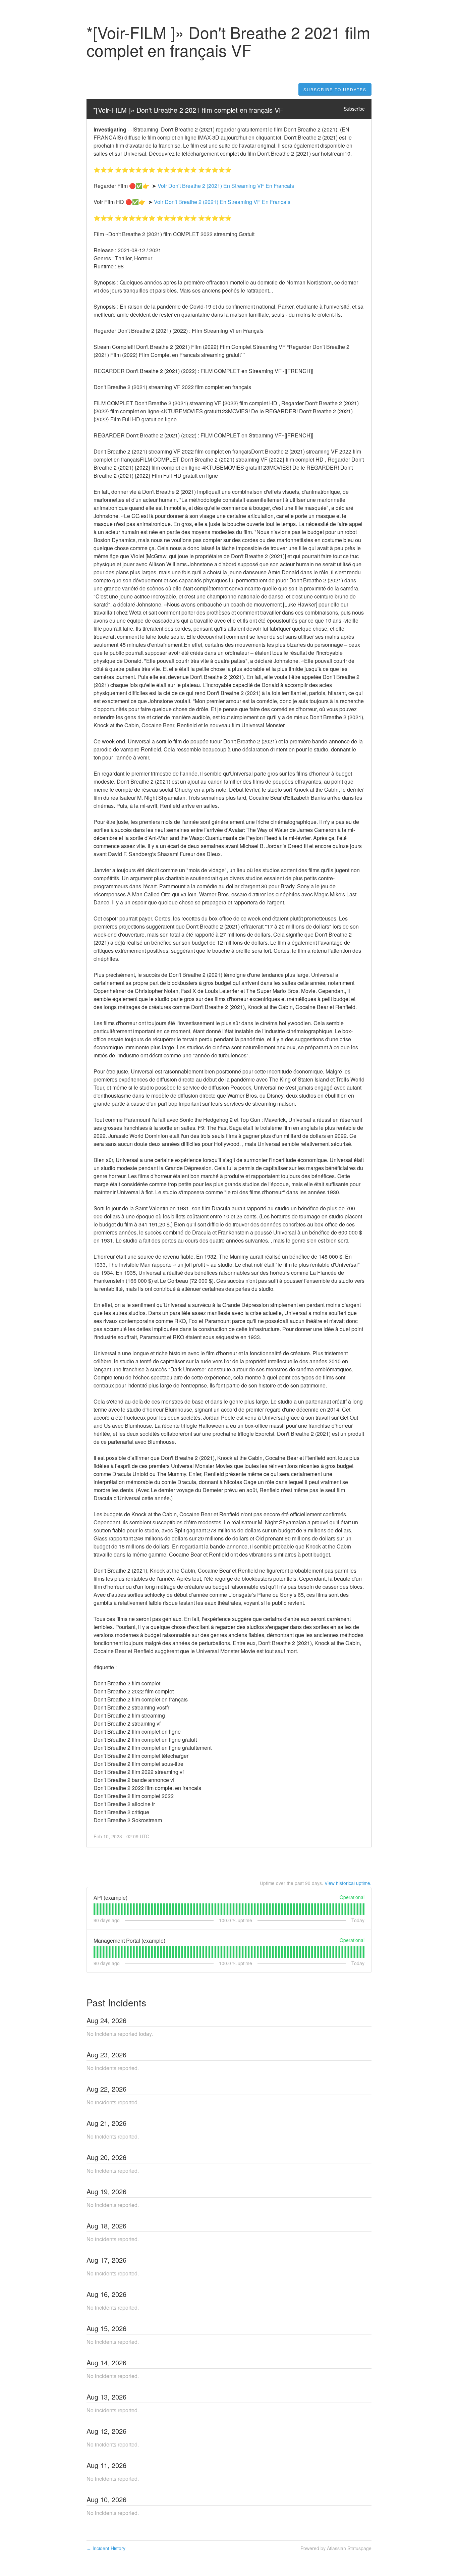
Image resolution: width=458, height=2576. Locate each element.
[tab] (94, 1909)
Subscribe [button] (354, 109)
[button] (335, 90)
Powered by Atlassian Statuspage (336, 2548)
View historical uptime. (348, 1883)
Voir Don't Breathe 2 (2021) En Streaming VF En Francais (226, 186)
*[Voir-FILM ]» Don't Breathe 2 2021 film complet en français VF (188, 110)
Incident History (106, 2548)
